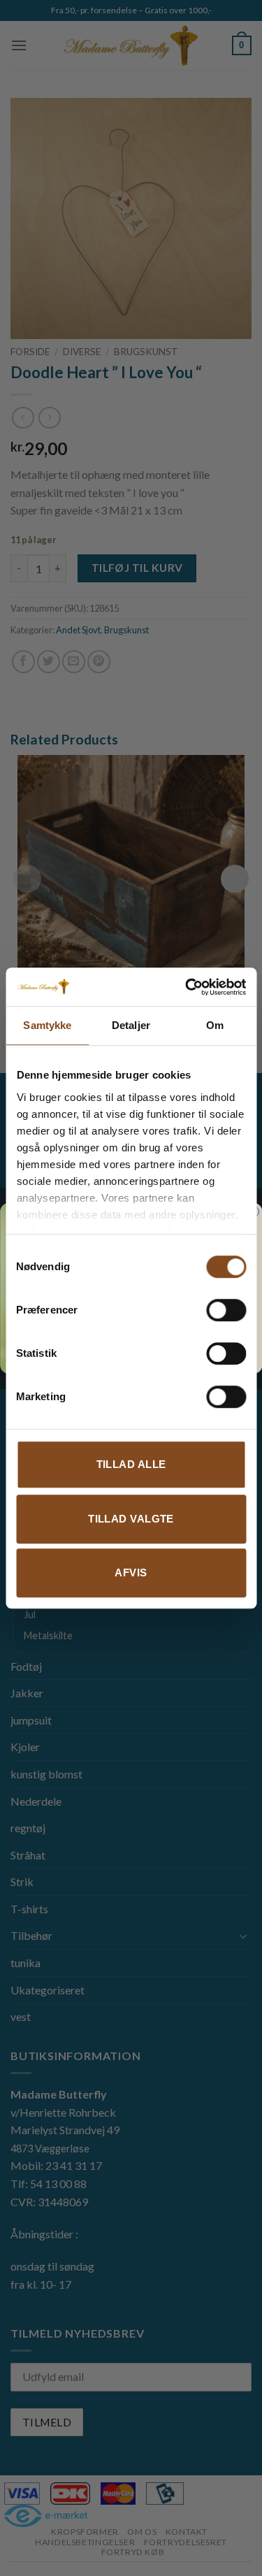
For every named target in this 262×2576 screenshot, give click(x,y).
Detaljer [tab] (131, 1025)
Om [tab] (215, 1025)
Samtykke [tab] (47, 1025)
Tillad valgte (131, 1519)
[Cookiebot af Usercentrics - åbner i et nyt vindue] (187, 987)
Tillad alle (131, 1464)
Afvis (131, 1573)
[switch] (226, 1310)
